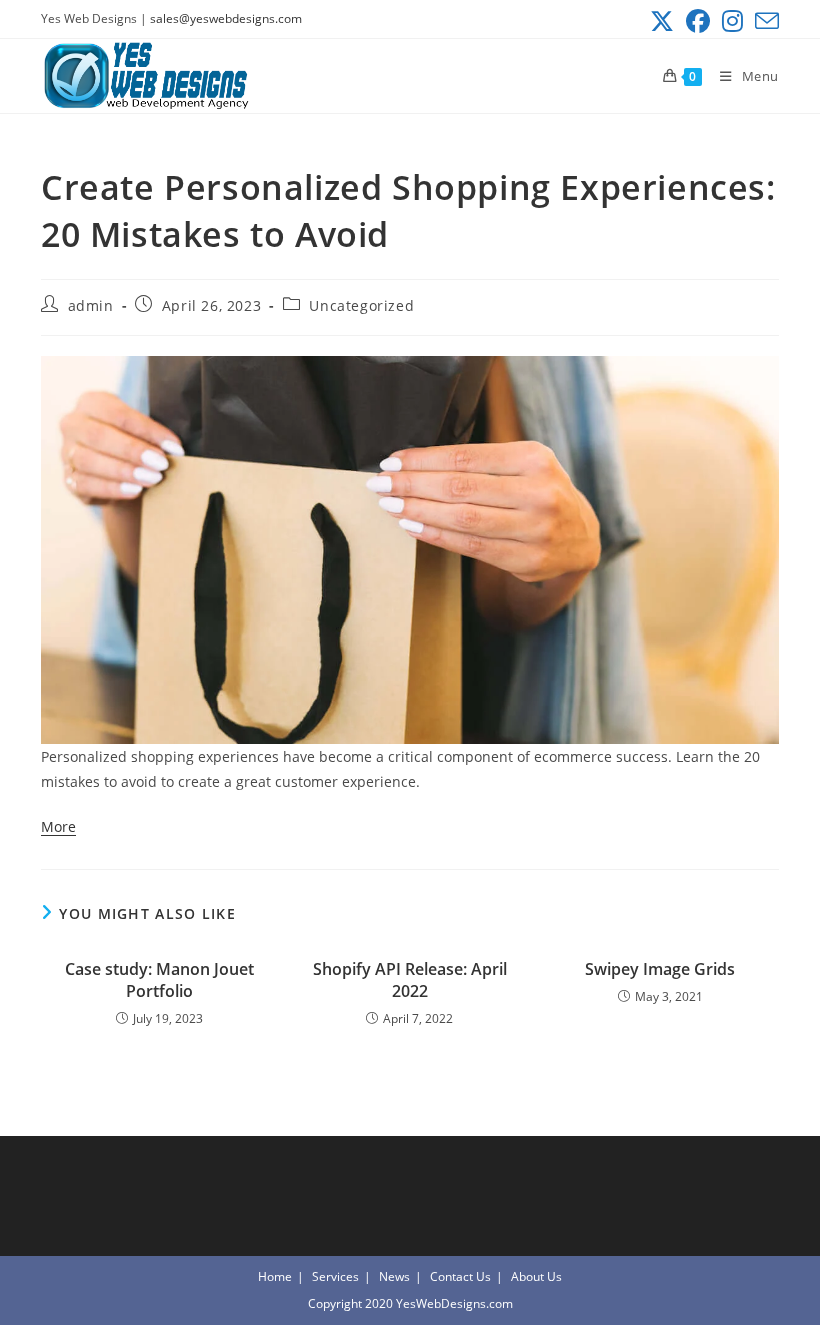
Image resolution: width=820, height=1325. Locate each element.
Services (335, 1276)
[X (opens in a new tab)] (662, 21)
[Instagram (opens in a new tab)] (732, 21)
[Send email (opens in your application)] (764, 21)
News (394, 1276)
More (58, 826)
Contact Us (460, 1276)
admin (91, 305)
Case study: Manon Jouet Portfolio (159, 980)
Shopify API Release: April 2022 (410, 980)
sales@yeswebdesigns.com (226, 18)
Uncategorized (361, 305)
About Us (536, 1276)
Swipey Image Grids (660, 969)
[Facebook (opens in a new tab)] (698, 21)
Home (275, 1276)
